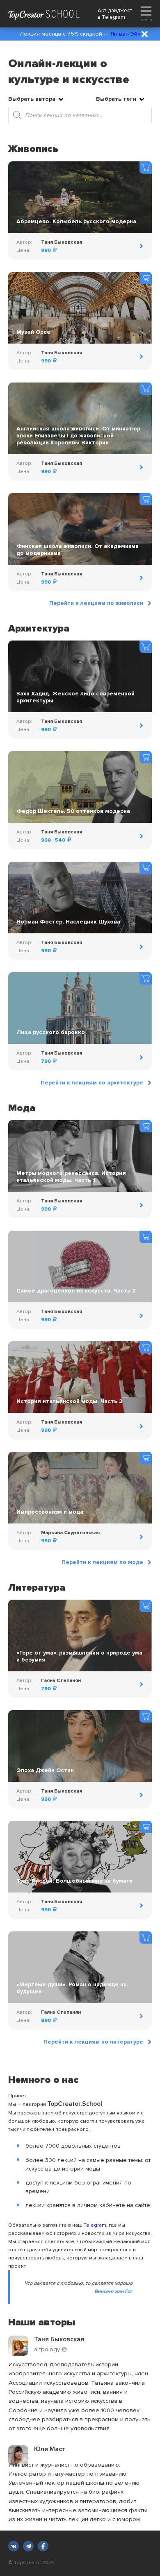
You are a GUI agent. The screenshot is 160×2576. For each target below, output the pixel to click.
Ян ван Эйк (125, 34)
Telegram (113, 17)
